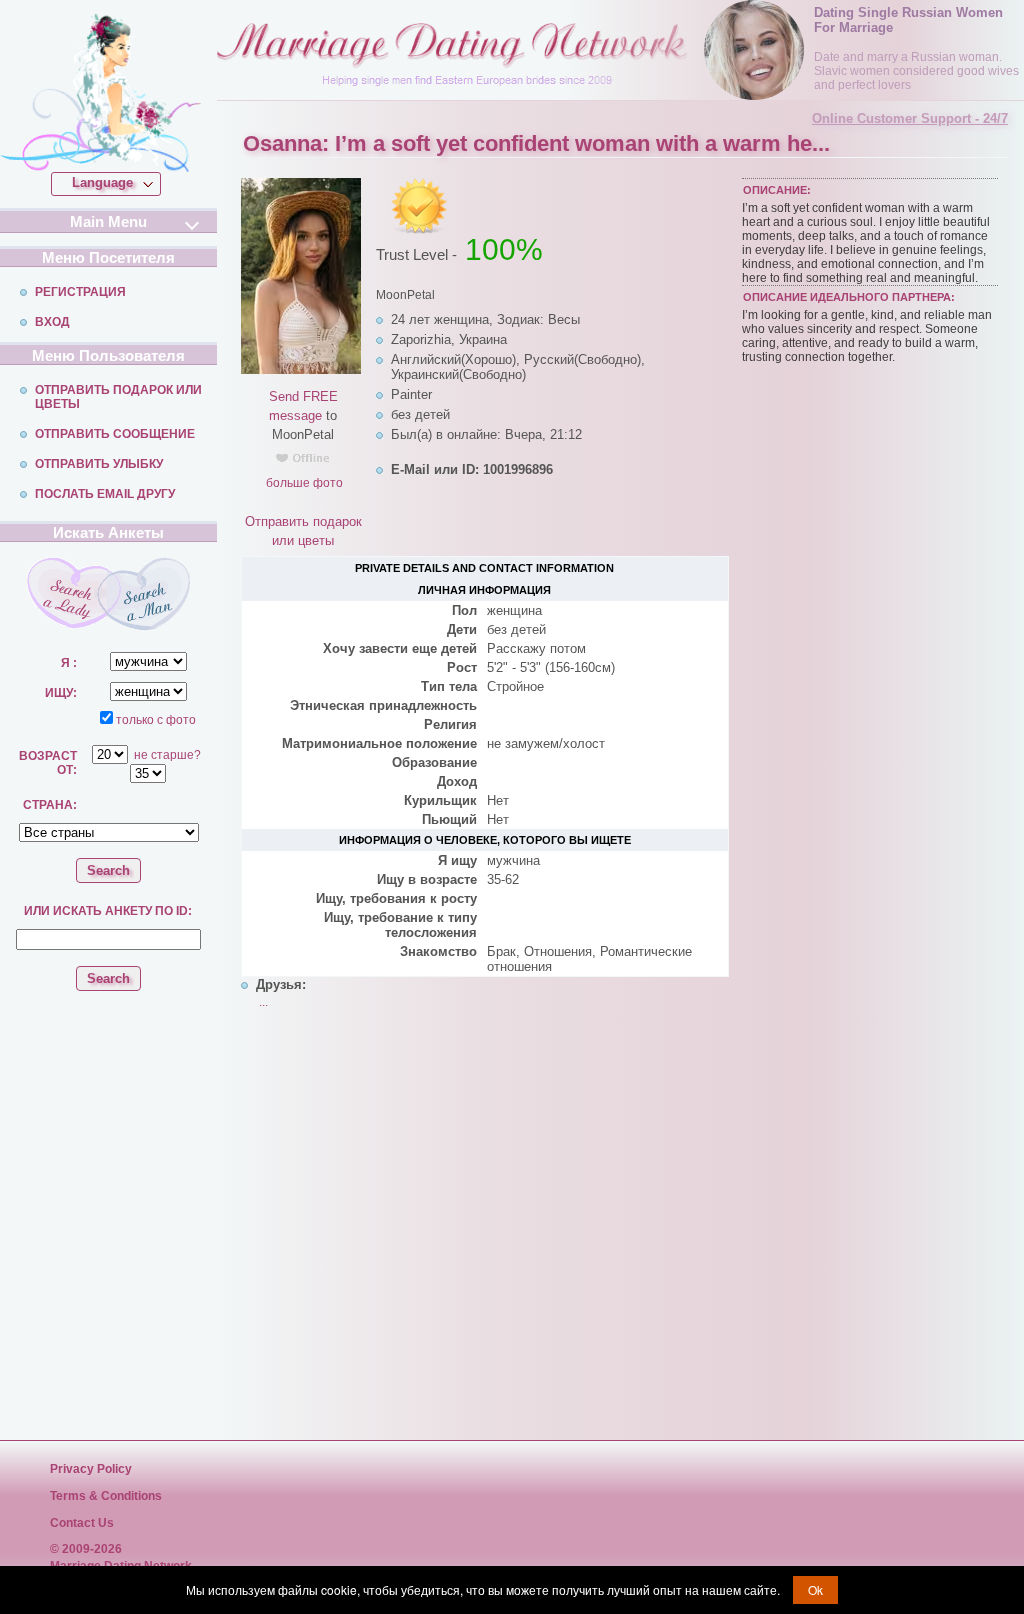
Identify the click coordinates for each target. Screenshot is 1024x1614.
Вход (52, 322)
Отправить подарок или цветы (118, 397)
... (263, 1002)
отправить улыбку (99, 464)
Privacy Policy (91, 1469)
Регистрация (80, 292)
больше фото (303, 483)
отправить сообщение (115, 434)
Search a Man (148, 594)
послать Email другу (105, 494)
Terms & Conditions (106, 1496)
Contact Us (82, 1523)
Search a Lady (67, 593)
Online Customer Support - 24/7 (910, 118)
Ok (815, 1589)
